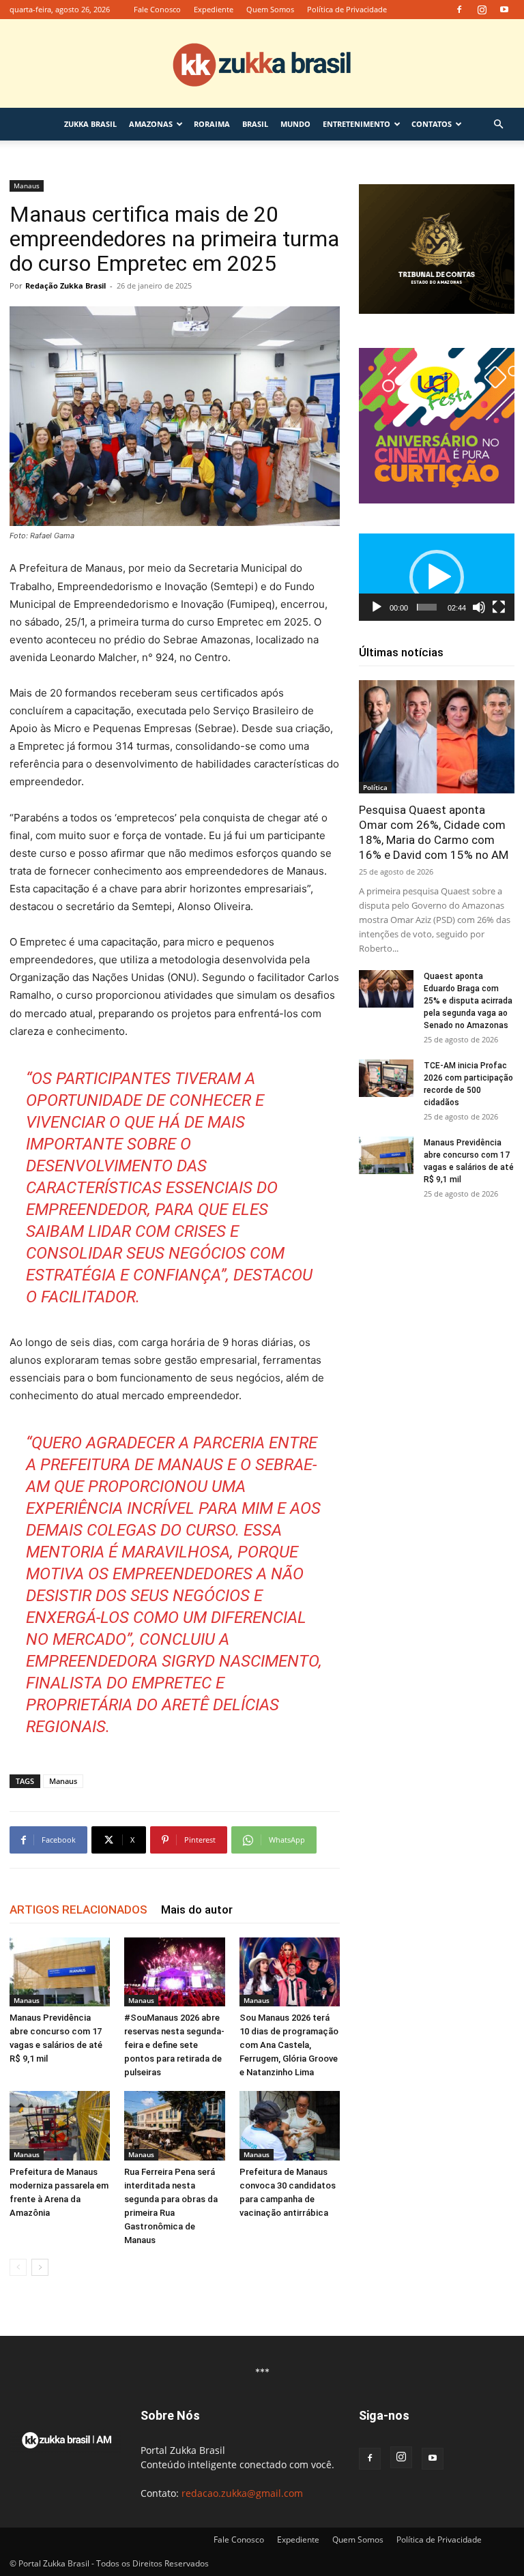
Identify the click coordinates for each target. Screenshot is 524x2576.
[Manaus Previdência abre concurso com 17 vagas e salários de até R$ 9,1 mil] (60, 1972)
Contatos (432, 124)
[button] (498, 125)
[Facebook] (459, 10)
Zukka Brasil (90, 124)
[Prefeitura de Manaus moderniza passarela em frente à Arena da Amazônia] (60, 2125)
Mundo (295, 124)
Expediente (214, 9)
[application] (437, 577)
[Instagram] (482, 10)
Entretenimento (356, 124)
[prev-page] (18, 2267)
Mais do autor (197, 1909)
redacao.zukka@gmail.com (242, 2493)
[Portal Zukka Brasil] (262, 64)
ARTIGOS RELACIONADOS (78, 1909)
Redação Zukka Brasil (65, 286)
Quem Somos (270, 9)
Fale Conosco (157, 9)
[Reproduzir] (377, 607)
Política (375, 787)
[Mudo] (479, 607)
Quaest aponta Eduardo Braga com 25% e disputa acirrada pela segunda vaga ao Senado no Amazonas (468, 1001)
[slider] (427, 607)
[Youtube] (504, 10)
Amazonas (151, 124)
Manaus (27, 186)
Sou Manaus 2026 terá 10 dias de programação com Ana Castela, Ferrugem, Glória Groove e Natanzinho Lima (289, 2045)
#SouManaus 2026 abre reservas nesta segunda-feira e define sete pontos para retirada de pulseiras (174, 2045)
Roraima (212, 124)
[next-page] (40, 2267)
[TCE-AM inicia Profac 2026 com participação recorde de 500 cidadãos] (386, 1078)
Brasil (255, 124)
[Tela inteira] (499, 607)
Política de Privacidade (347, 9)
